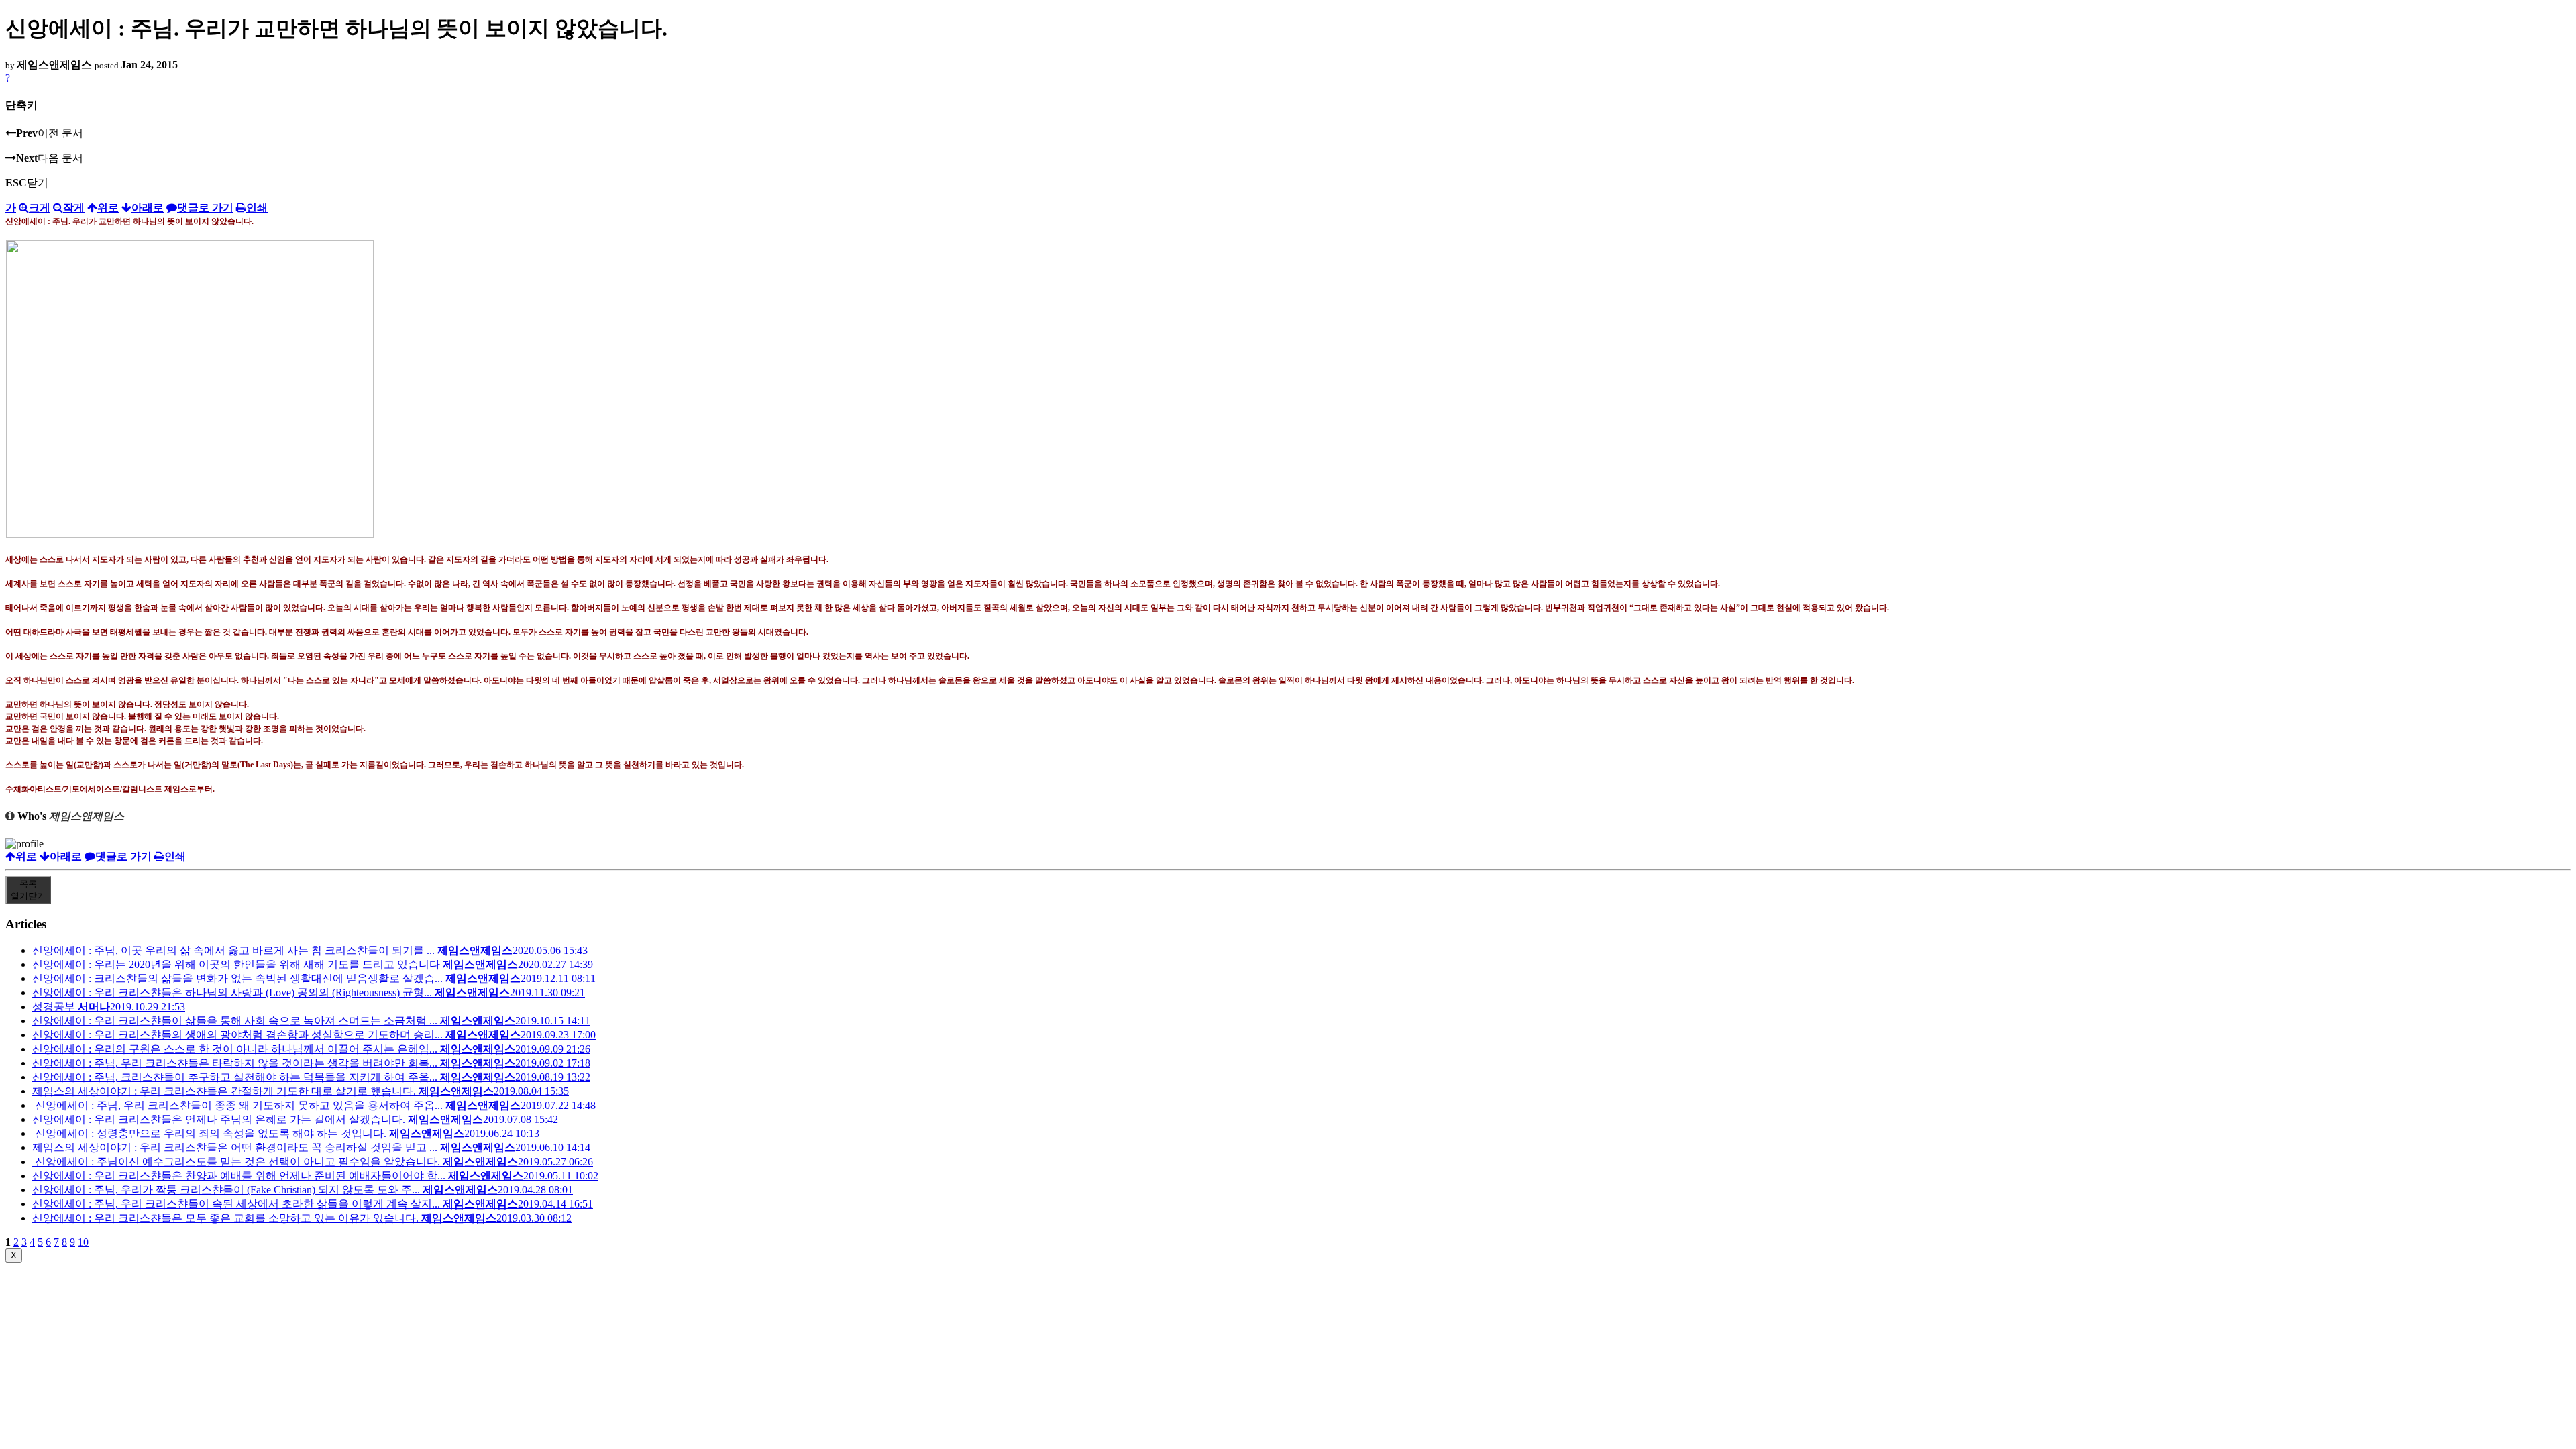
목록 (28, 890)
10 (83, 1242)
